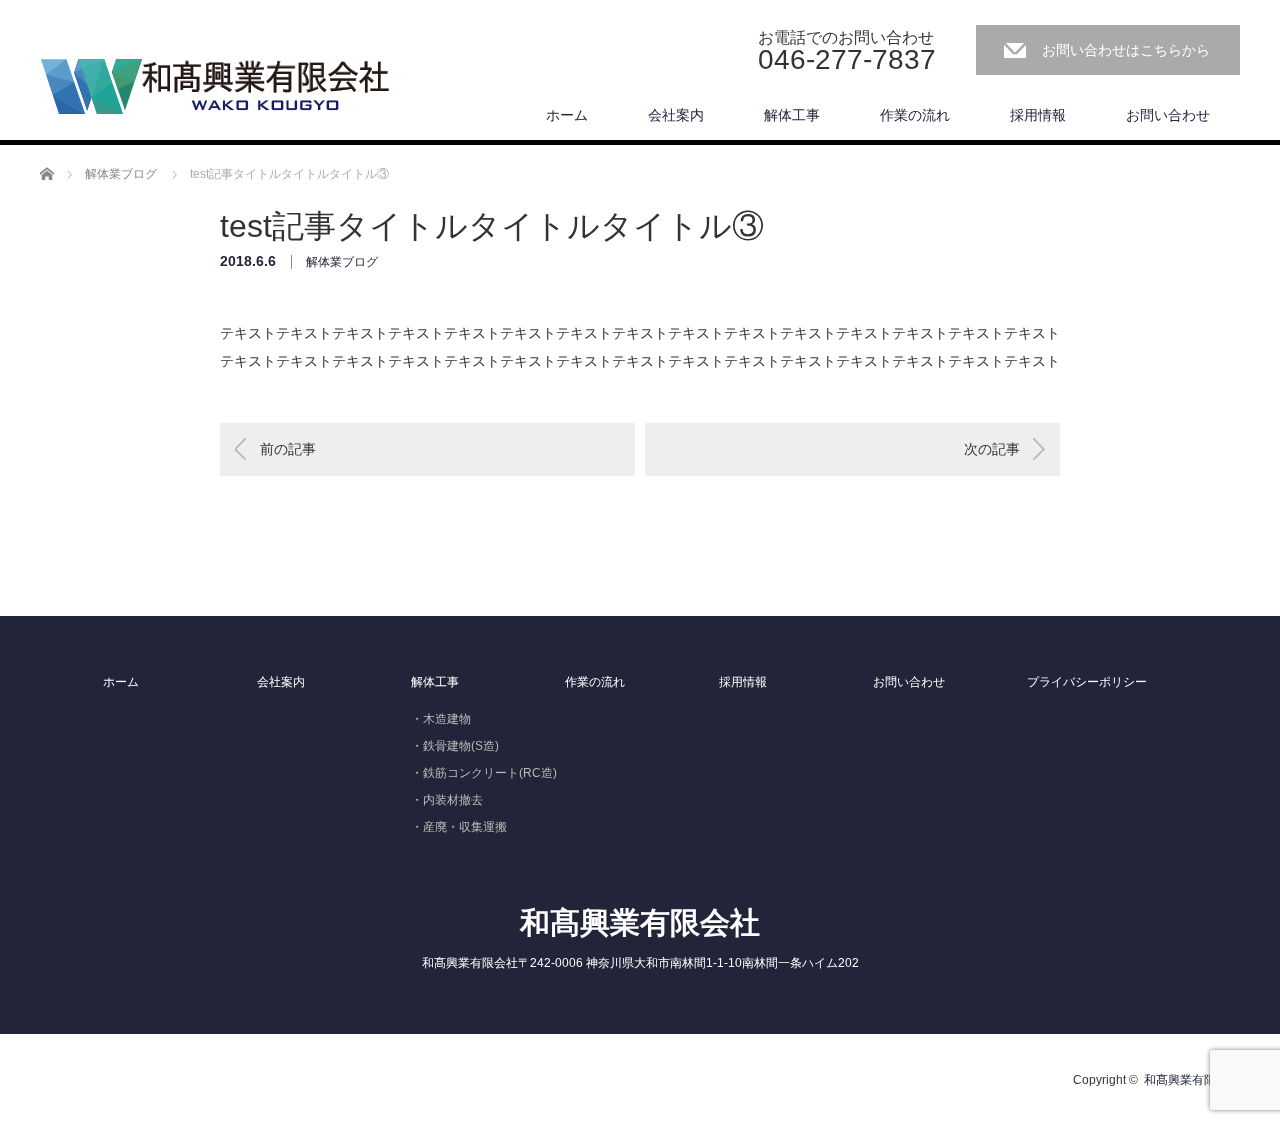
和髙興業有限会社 (640, 922)
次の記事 (992, 449)
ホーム (567, 115)
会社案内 (676, 115)
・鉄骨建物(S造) (455, 746)
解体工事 (792, 115)
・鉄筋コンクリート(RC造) (484, 773)
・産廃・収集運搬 (459, 827)
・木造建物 (441, 719)
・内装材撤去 (447, 800)
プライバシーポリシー (1087, 682)
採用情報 (1038, 115)
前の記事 (288, 449)
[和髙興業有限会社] (215, 87)
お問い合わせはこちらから (1126, 50)
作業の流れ (915, 115)
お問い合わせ (1168, 115)
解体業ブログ (342, 262)
